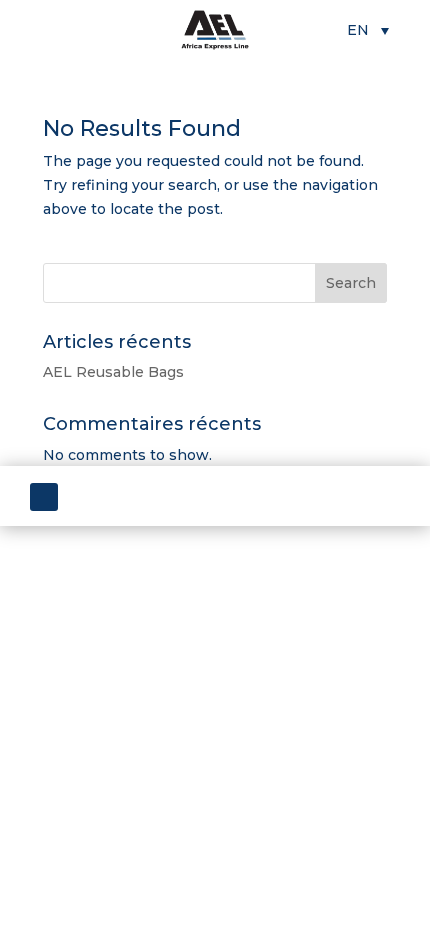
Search (351, 283)
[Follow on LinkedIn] (44, 497)
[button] (368, 29)
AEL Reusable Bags (113, 372)
